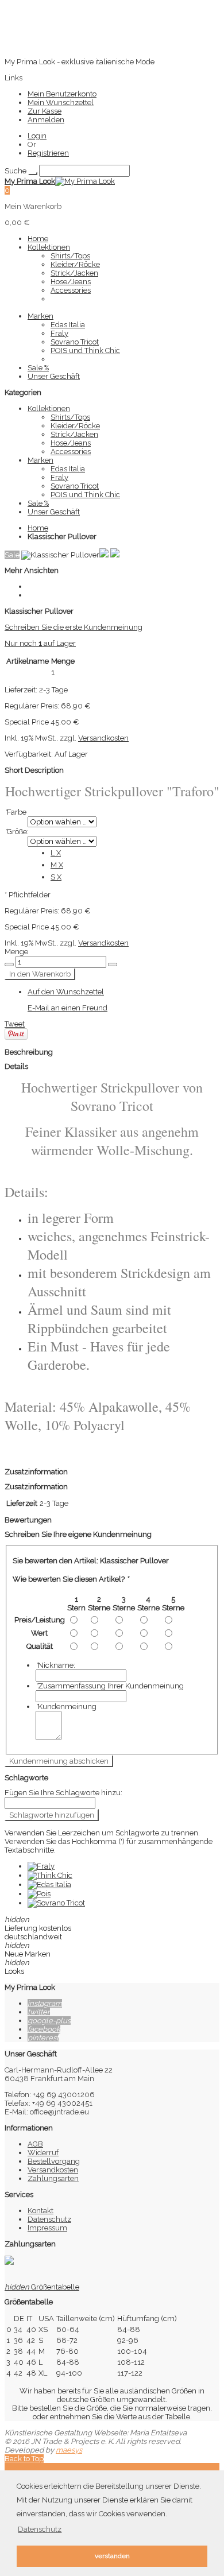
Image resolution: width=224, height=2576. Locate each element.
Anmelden (46, 120)
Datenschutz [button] (40, 2529)
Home (38, 528)
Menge (16, 952)
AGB (35, 2144)
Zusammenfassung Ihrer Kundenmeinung (110, 1686)
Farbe (16, 812)
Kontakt (40, 2211)
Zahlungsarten (53, 2178)
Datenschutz (49, 2219)
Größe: (17, 832)
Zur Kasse (45, 111)
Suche (16, 171)
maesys (69, 2450)
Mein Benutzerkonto (62, 94)
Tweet (15, 1024)
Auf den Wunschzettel (66, 992)
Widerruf (43, 2153)
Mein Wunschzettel (61, 102)
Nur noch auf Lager (40, 643)
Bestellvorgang (54, 2161)
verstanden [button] (112, 2556)
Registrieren (48, 153)
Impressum (47, 2228)
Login (37, 136)
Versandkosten (103, 738)
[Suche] (33, 173)
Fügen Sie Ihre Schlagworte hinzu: (63, 1793)
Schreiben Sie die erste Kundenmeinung (74, 627)
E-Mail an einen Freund (67, 1008)
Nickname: (55, 1665)
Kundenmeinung (66, 1707)
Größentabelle (42, 2287)
